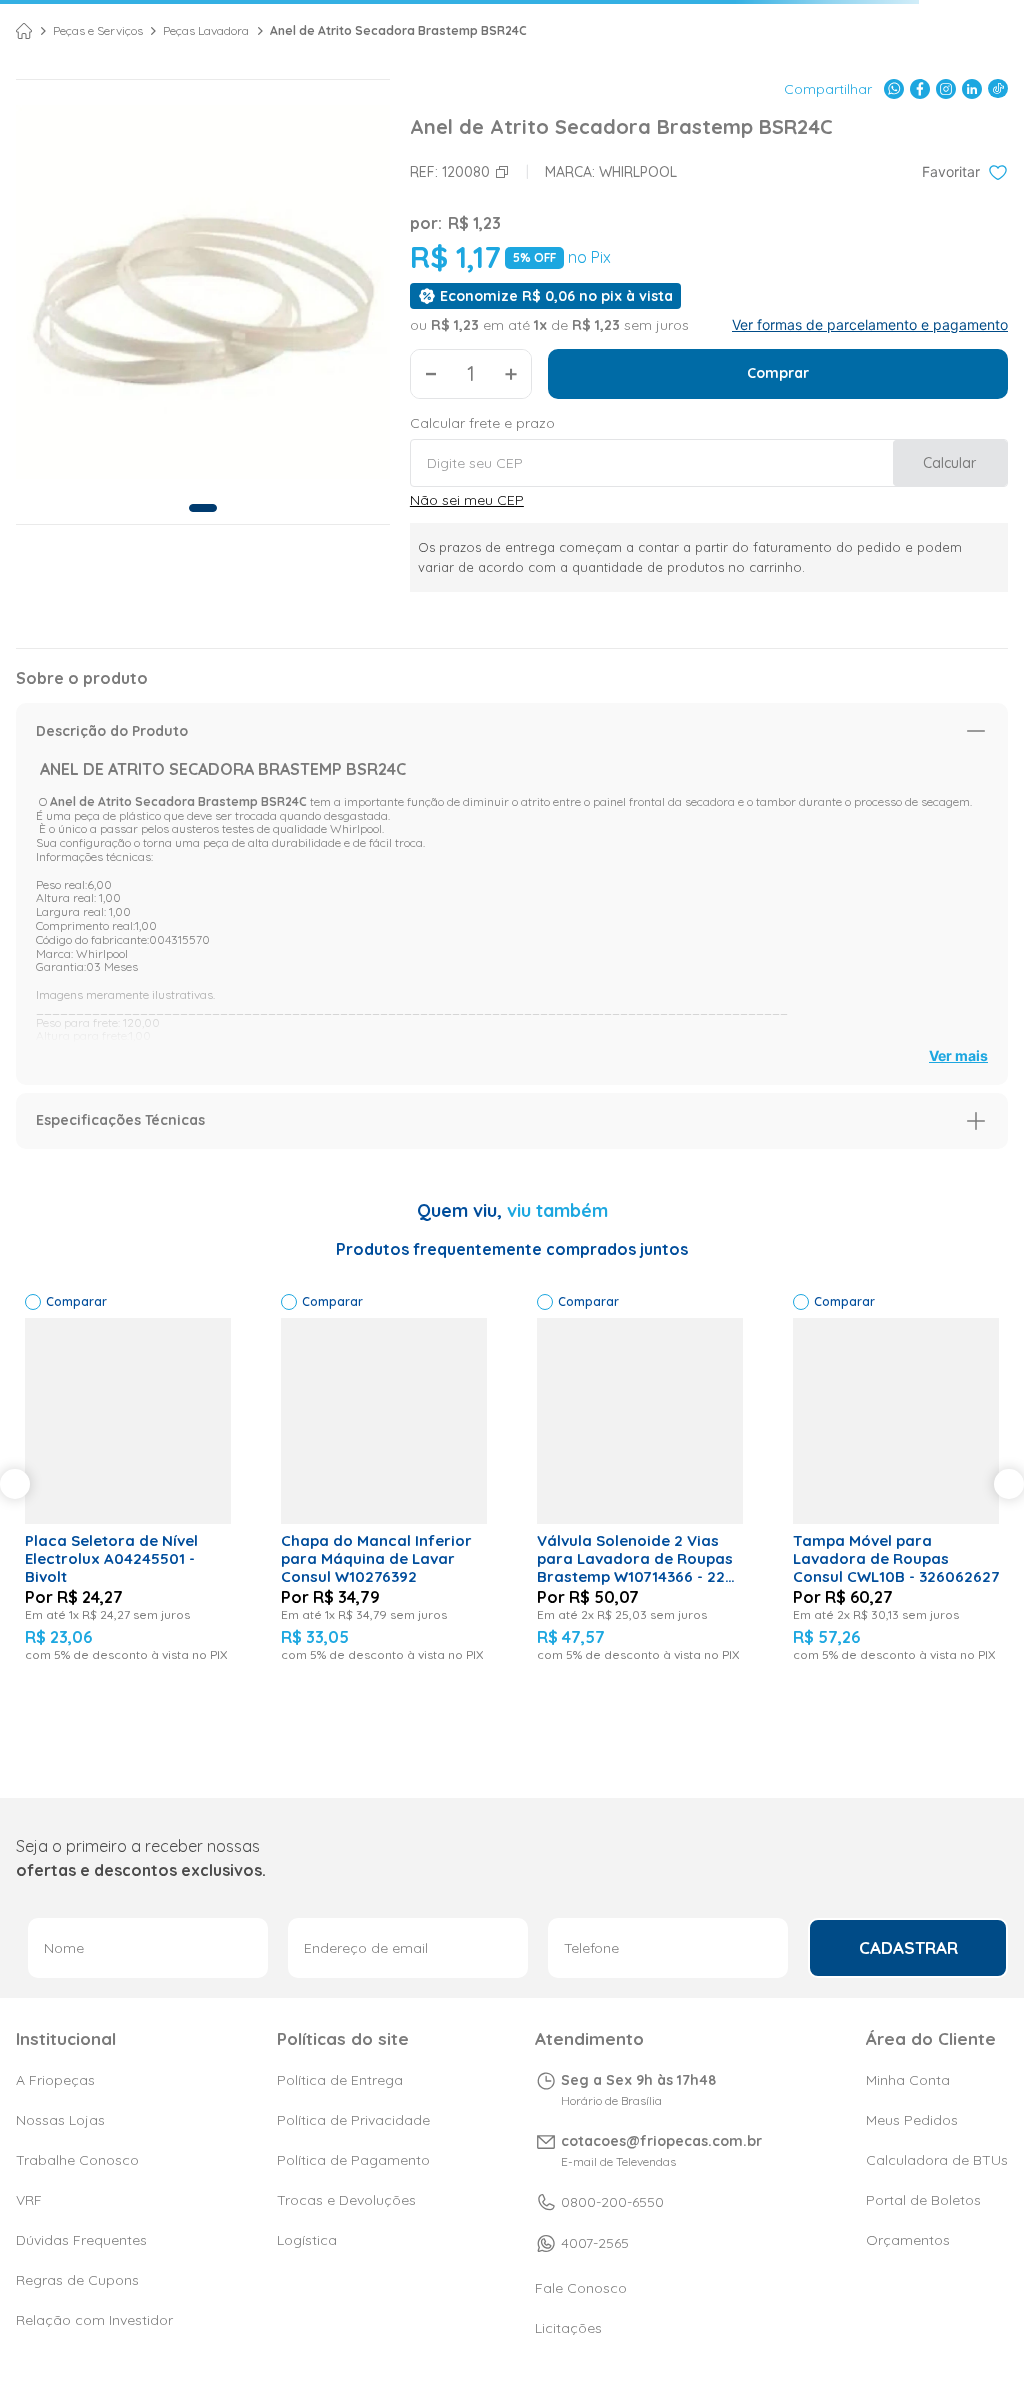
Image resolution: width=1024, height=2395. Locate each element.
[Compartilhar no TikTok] (998, 89)
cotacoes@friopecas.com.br (661, 2141)
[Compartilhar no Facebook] (920, 89)
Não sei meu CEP (467, 500)
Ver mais (958, 1055)
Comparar (76, 1301)
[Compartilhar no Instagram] (946, 89)
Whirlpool (638, 172)
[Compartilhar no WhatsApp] (894, 89)
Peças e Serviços (98, 31)
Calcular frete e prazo (482, 423)
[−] (431, 374)
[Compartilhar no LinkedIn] (972, 89)
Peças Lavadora (206, 31)
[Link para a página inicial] (24, 31)
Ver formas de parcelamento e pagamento (870, 325)
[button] (512, 731)
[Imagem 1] (203, 508)
